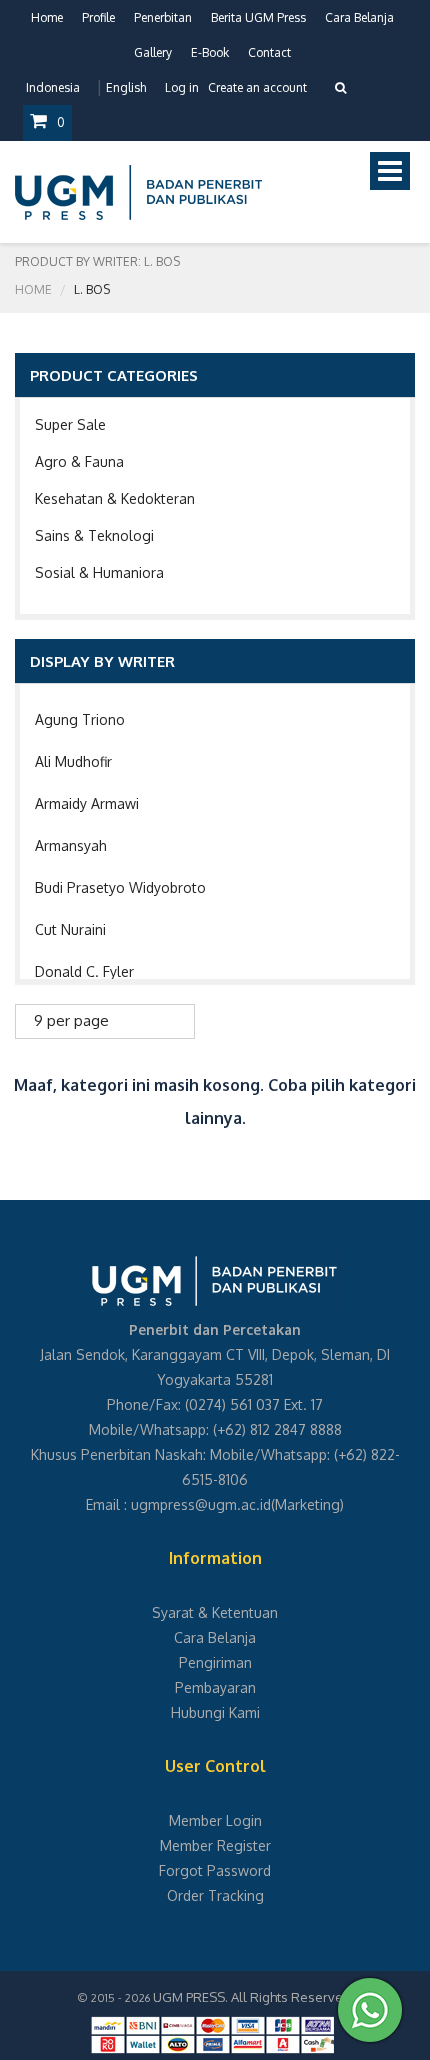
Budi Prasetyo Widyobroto (120, 887)
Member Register (215, 1845)
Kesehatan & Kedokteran (115, 498)
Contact (269, 52)
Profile (98, 17)
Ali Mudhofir (73, 761)
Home (47, 17)
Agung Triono (80, 719)
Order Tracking (215, 1895)
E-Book (210, 52)
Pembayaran (215, 1687)
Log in (182, 87)
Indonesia (53, 87)
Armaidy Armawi (87, 803)
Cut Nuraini (70, 929)
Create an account (257, 87)
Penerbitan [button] (163, 17)
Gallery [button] (153, 52)
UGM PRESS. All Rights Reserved (252, 1997)
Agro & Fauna (79, 461)
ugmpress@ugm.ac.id (201, 1504)
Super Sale (70, 424)
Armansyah (71, 845)
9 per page (71, 1020)
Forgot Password (215, 1870)
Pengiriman (215, 1662)
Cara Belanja (359, 17)
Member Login (215, 1820)
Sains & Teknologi (94, 535)
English (126, 87)
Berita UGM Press (258, 17)
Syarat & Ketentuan (215, 1612)
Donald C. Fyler (84, 971)
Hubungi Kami (215, 1712)
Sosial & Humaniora (99, 572)
